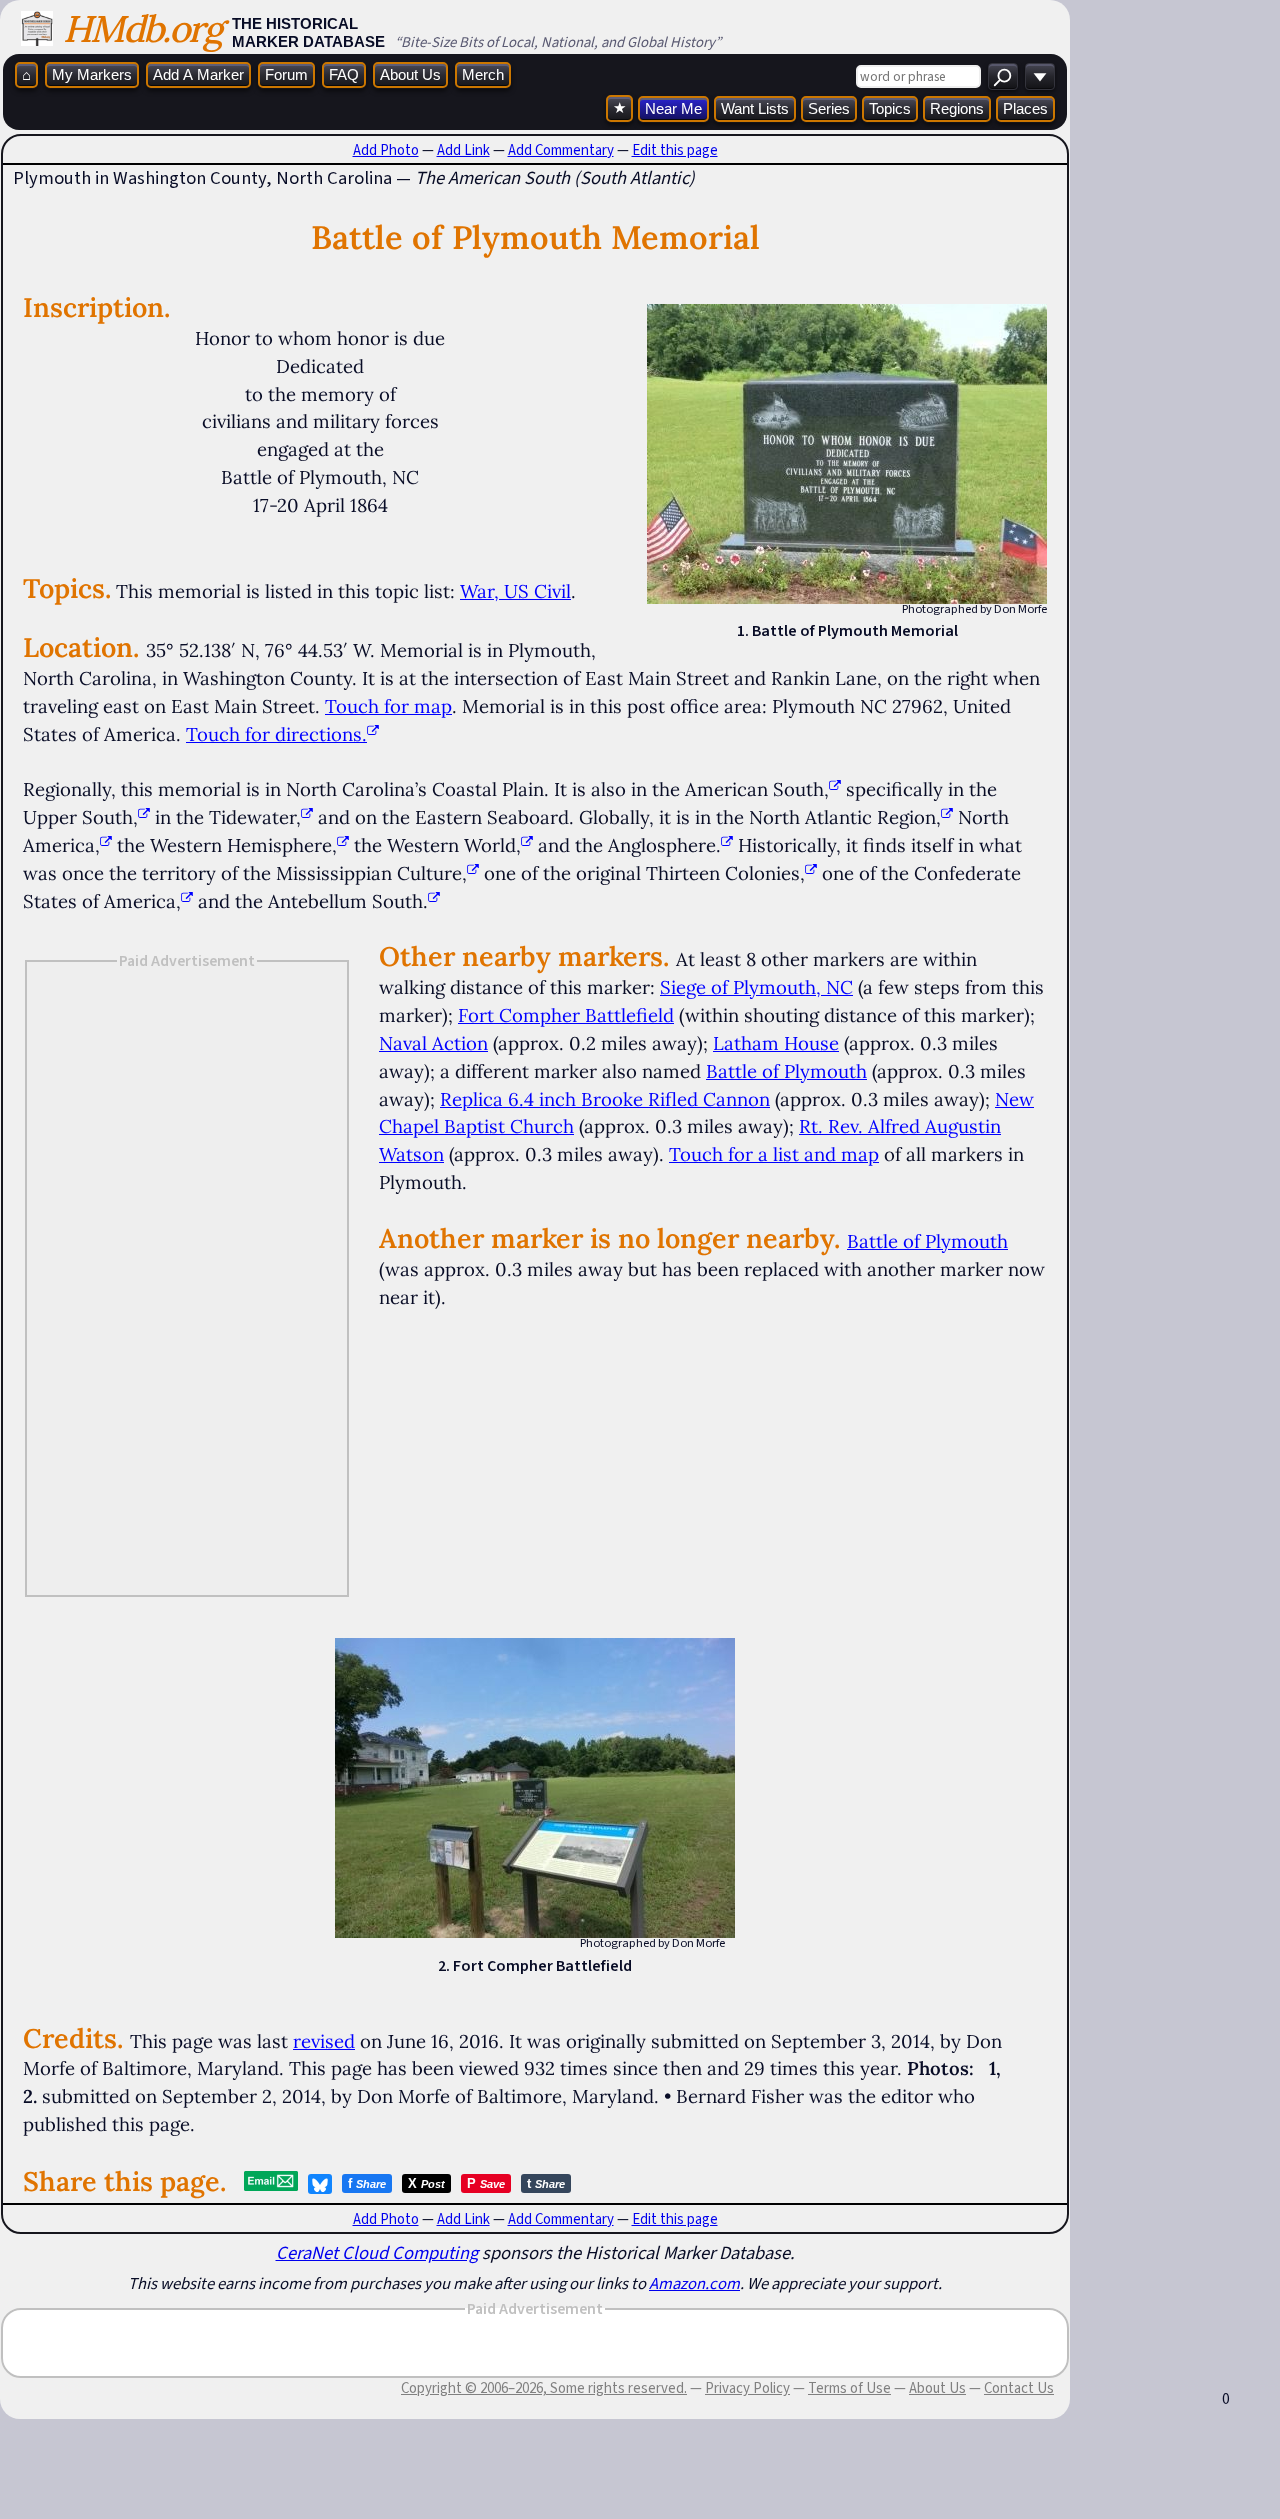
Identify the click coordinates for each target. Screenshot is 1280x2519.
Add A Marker (198, 74)
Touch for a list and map (774, 1154)
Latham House (776, 1043)
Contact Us (1019, 2388)
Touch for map (388, 706)
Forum (286, 74)
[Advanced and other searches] (1040, 76)
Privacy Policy (747, 2388)
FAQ (344, 74)
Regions (957, 108)
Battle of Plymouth (786, 1071)
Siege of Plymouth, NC (756, 987)
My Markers (92, 74)
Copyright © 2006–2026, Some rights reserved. (544, 2388)
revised (324, 2041)
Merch (483, 74)
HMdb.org (142, 28)
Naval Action (433, 1043)
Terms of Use (849, 2388)
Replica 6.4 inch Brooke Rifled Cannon (605, 1099)
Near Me (673, 108)
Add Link (463, 150)
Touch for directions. (276, 734)
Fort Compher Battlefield (566, 1015)
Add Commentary (561, 150)
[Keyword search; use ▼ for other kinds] (1003, 76)
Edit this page (675, 150)
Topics (890, 108)
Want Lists (755, 108)
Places (1025, 108)
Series (829, 108)
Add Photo (386, 150)
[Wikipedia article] (835, 789)
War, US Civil (515, 591)
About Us (410, 74)
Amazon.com (694, 2283)
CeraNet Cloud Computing (377, 2252)
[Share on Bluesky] (320, 2184)
